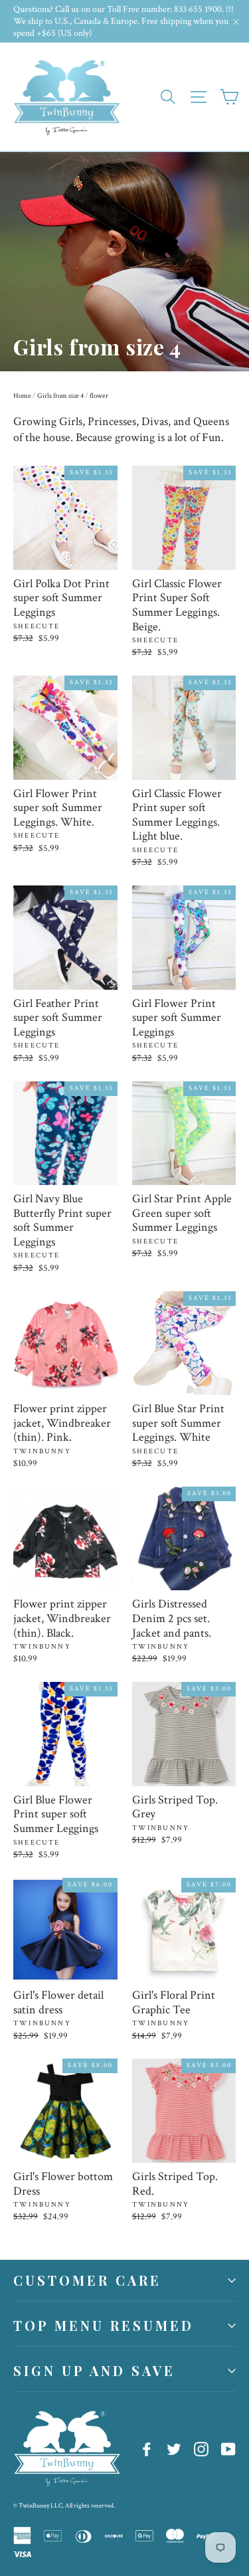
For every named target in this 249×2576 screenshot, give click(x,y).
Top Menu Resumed (104, 2325)
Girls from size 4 (60, 396)
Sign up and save (94, 2370)
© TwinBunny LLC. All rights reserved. (64, 2506)
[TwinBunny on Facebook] (147, 2448)
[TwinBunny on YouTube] (228, 2448)
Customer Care (87, 2280)
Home (22, 396)
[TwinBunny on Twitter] (174, 2448)
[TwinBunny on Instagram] (201, 2448)
